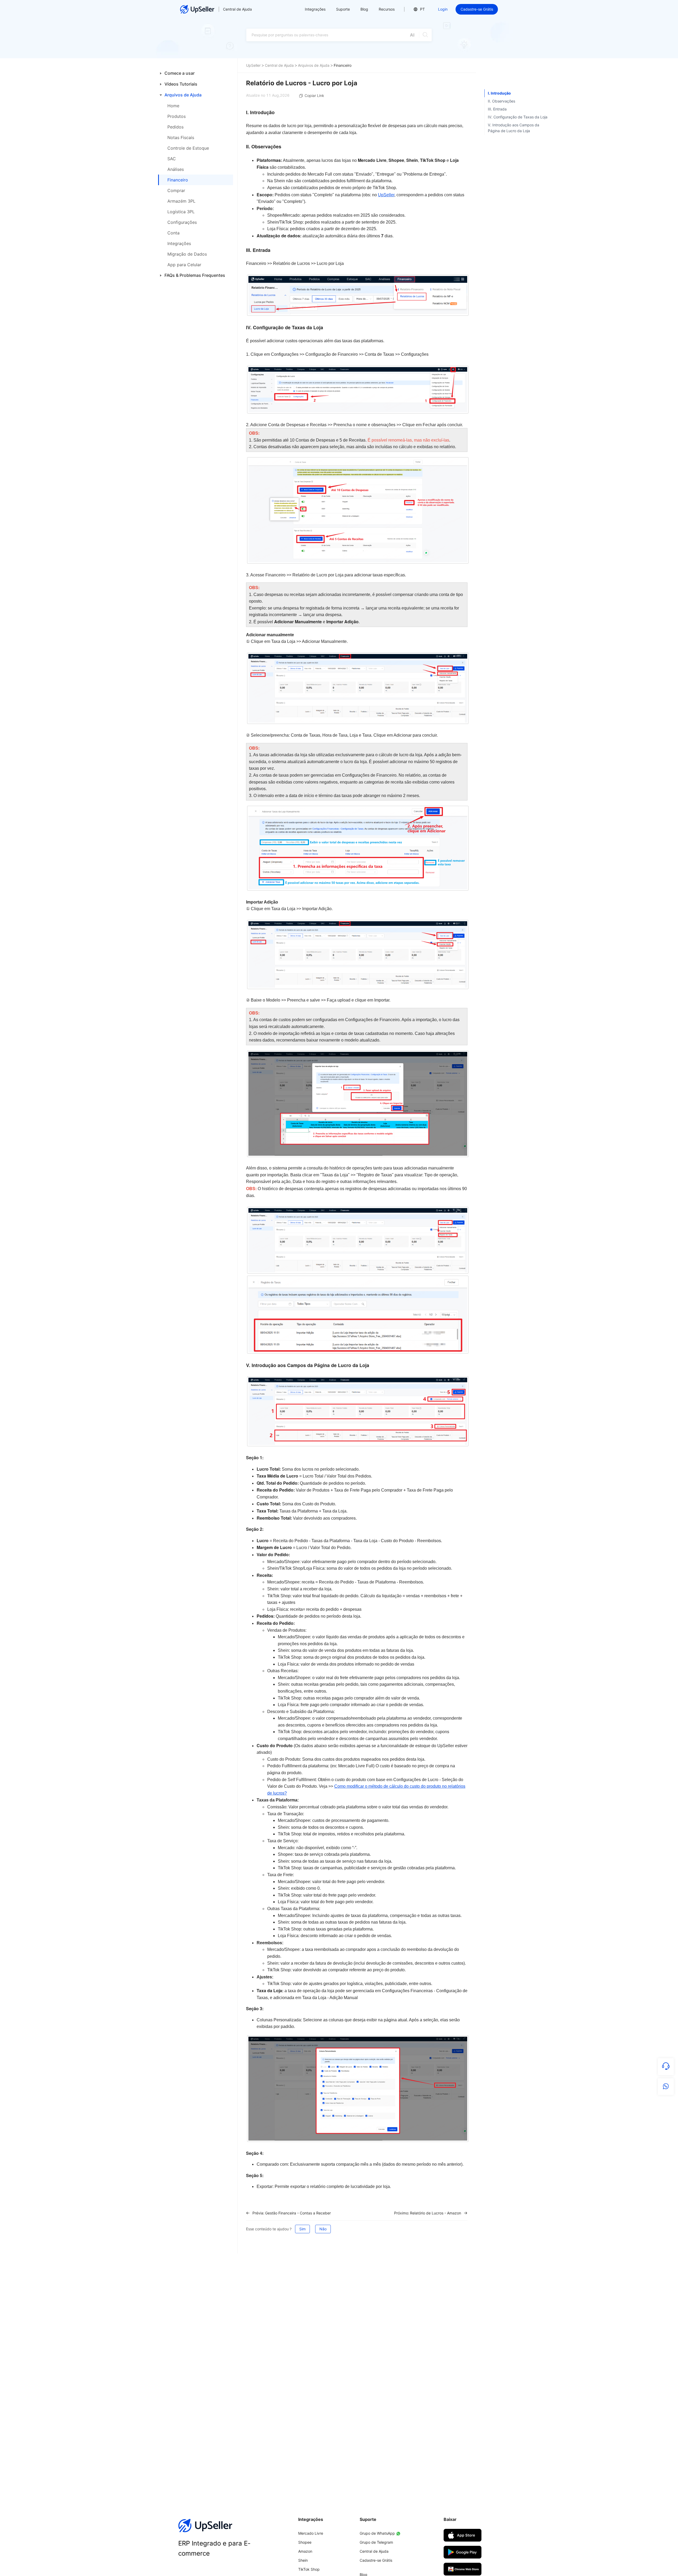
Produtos (177, 116)
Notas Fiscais (181, 137)
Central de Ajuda (237, 9)
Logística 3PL (181, 212)
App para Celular (184, 265)
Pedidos (175, 127)
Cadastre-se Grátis (477, 9)
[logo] (197, 9)
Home (173, 106)
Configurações (182, 222)
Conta (173, 233)
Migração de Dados (187, 254)
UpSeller (253, 65)
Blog (364, 9)
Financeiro (178, 180)
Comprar (176, 190)
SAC (172, 159)
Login (443, 9)
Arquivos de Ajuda (314, 65)
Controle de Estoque (188, 148)
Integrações (179, 243)
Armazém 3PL (181, 201)
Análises (176, 169)
